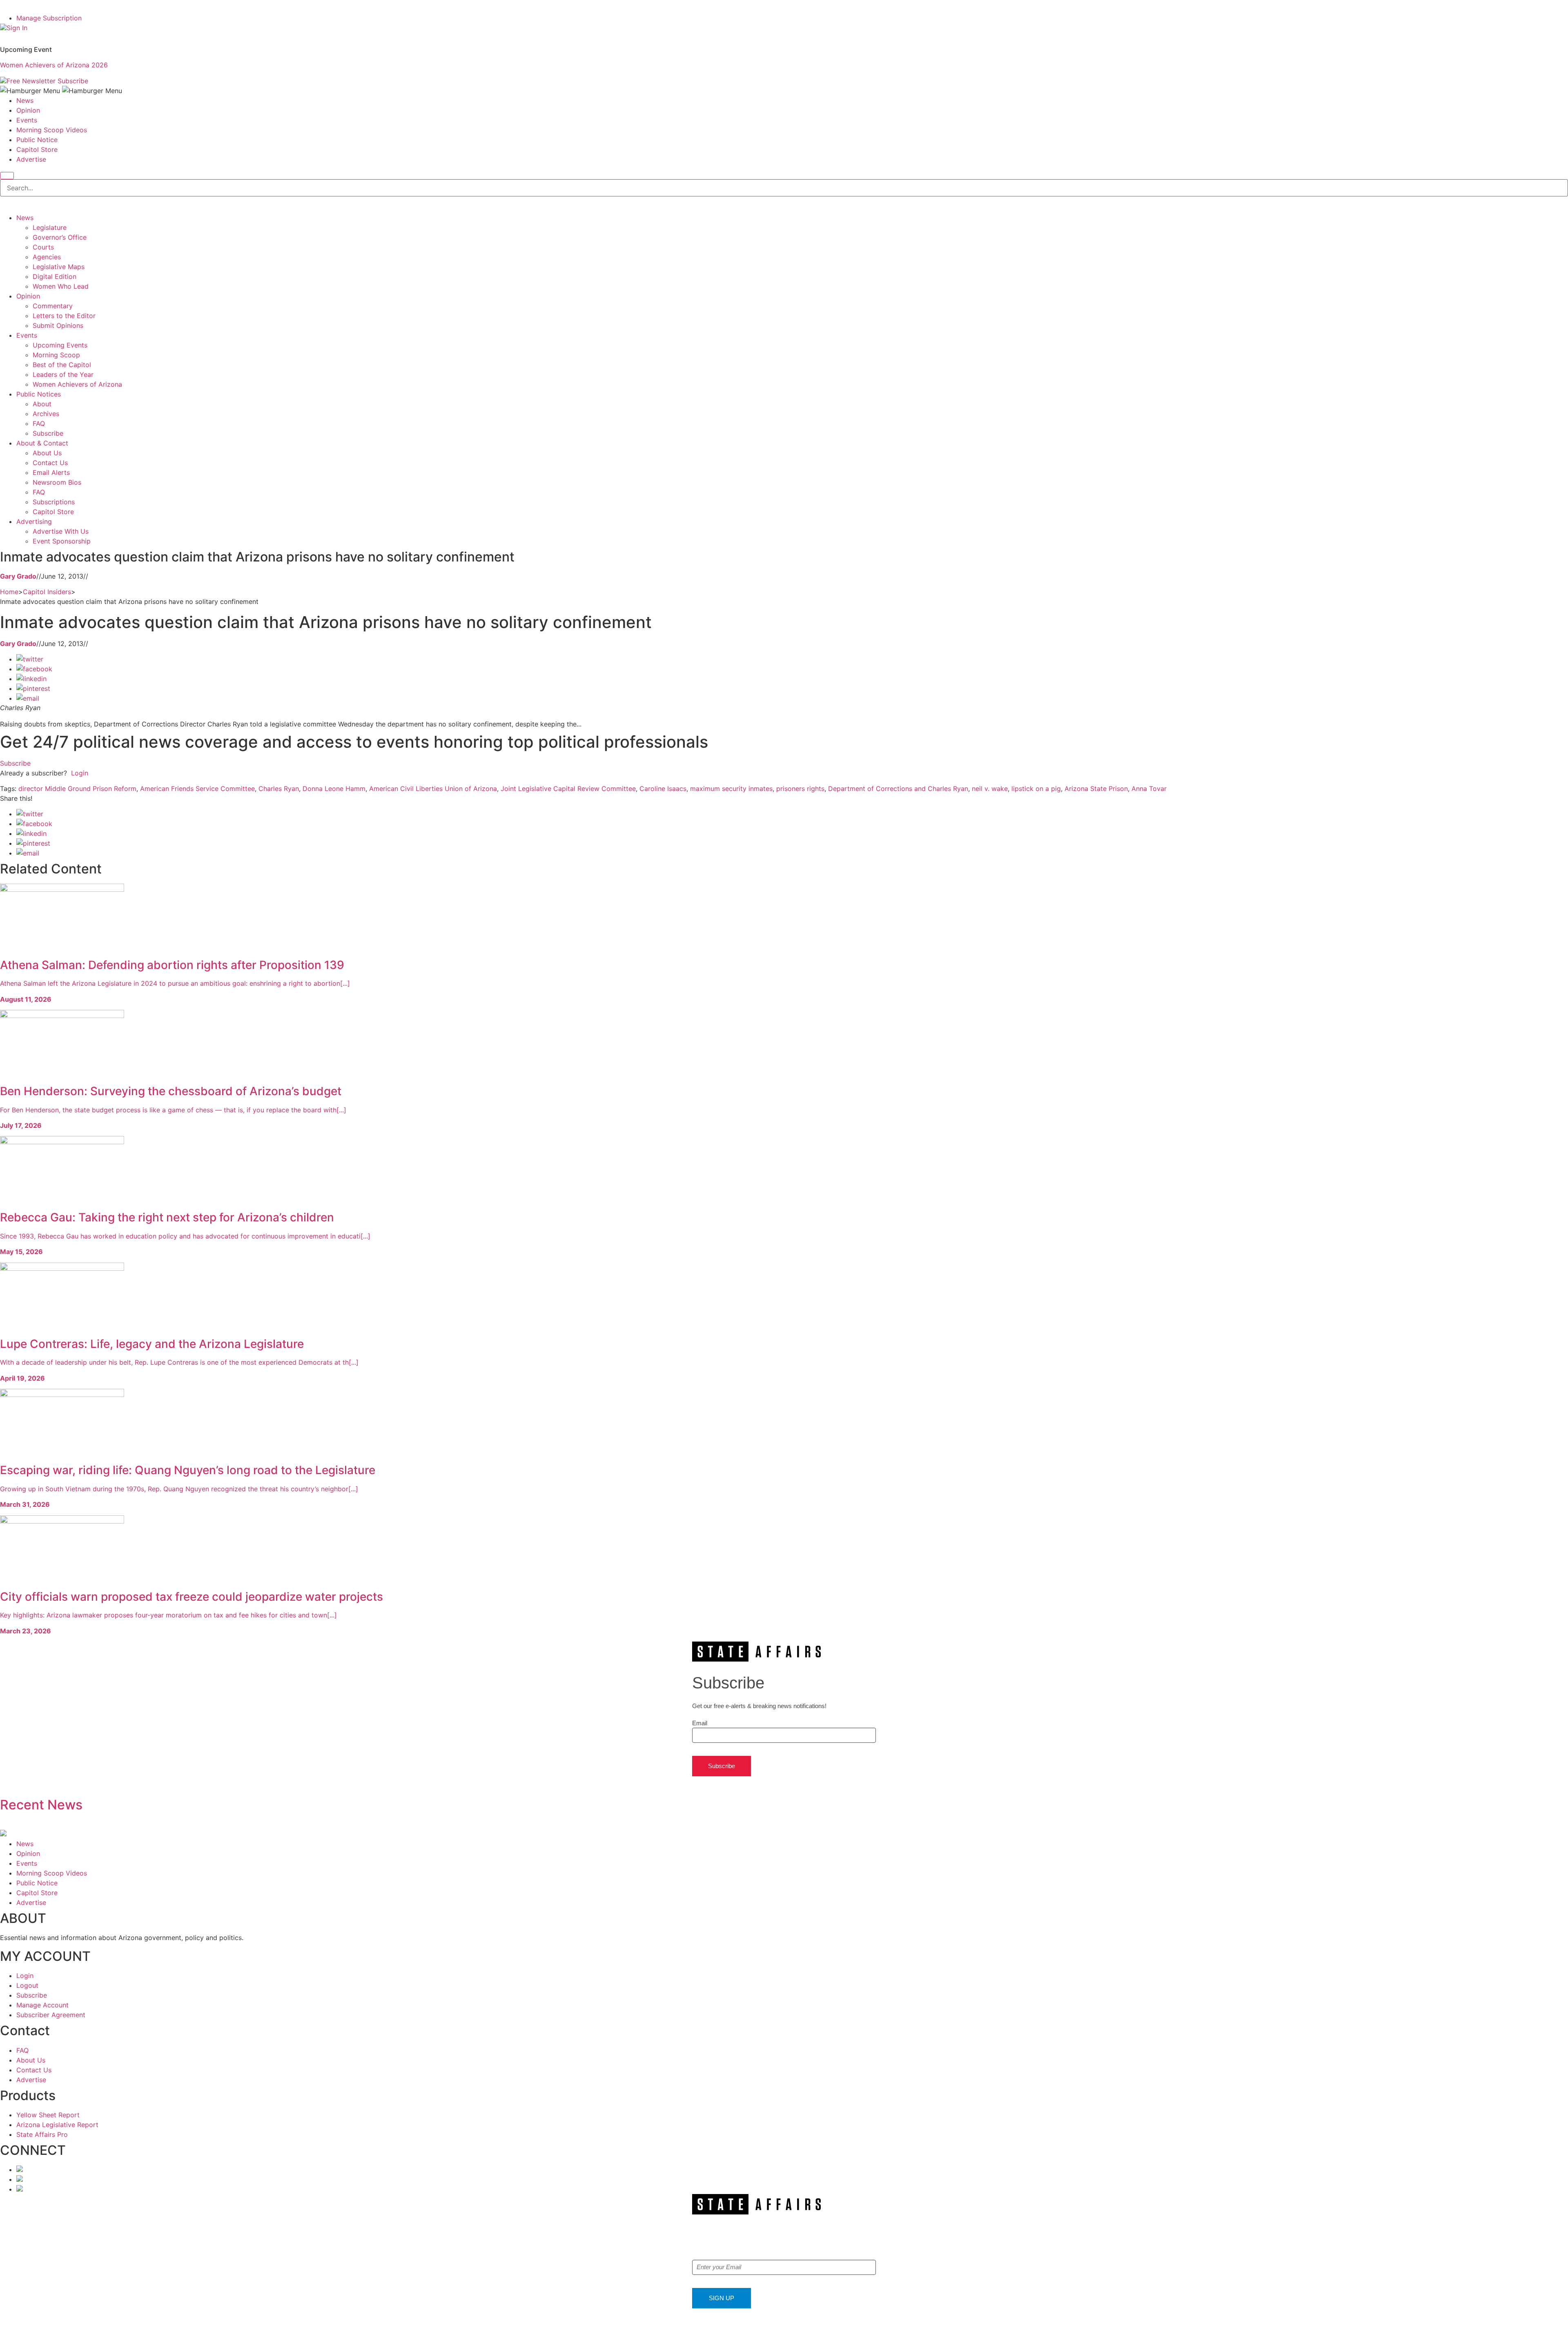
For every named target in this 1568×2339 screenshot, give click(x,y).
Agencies (47, 257)
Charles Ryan (279, 789)
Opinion (28, 110)
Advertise (31, 159)
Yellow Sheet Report (48, 2115)
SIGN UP (722, 2298)
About (42, 404)
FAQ (39, 423)
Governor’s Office (60, 237)
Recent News (41, 1805)
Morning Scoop (56, 355)
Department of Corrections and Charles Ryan (898, 789)
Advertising (34, 521)
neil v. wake (990, 789)
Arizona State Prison (1096, 789)
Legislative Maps (59, 267)
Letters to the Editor (64, 316)
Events (27, 120)
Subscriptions (54, 502)
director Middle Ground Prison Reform (77, 789)
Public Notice (37, 140)
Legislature (50, 227)
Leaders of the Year (63, 374)
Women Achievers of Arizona (77, 384)
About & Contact (42, 443)
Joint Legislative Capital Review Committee (568, 789)
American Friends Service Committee (197, 789)
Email (700, 1723)
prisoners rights (800, 789)
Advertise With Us (61, 531)
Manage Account (42, 2005)
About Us (47, 453)
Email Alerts (51, 472)
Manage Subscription (49, 18)
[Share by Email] (28, 698)
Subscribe (73, 81)
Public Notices (39, 394)
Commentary (53, 306)
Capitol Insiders (47, 592)
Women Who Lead (61, 286)
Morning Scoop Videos (52, 130)
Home (9, 592)
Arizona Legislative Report (57, 2125)
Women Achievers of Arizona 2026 (54, 65)
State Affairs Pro (42, 2134)
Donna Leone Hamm (334, 789)
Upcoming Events (60, 345)
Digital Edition (55, 276)
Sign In (17, 28)
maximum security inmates (731, 789)
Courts (43, 247)
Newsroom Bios (57, 482)
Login (80, 773)
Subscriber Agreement (51, 2015)
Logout (27, 1985)
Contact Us (50, 463)
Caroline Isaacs (663, 789)
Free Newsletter (31, 81)
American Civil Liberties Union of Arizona (433, 789)
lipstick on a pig (1036, 789)
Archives (46, 414)
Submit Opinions (58, 325)
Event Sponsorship (62, 541)
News (25, 100)
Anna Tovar (1149, 789)
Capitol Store (37, 149)
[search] (7, 176)
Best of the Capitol (62, 365)
